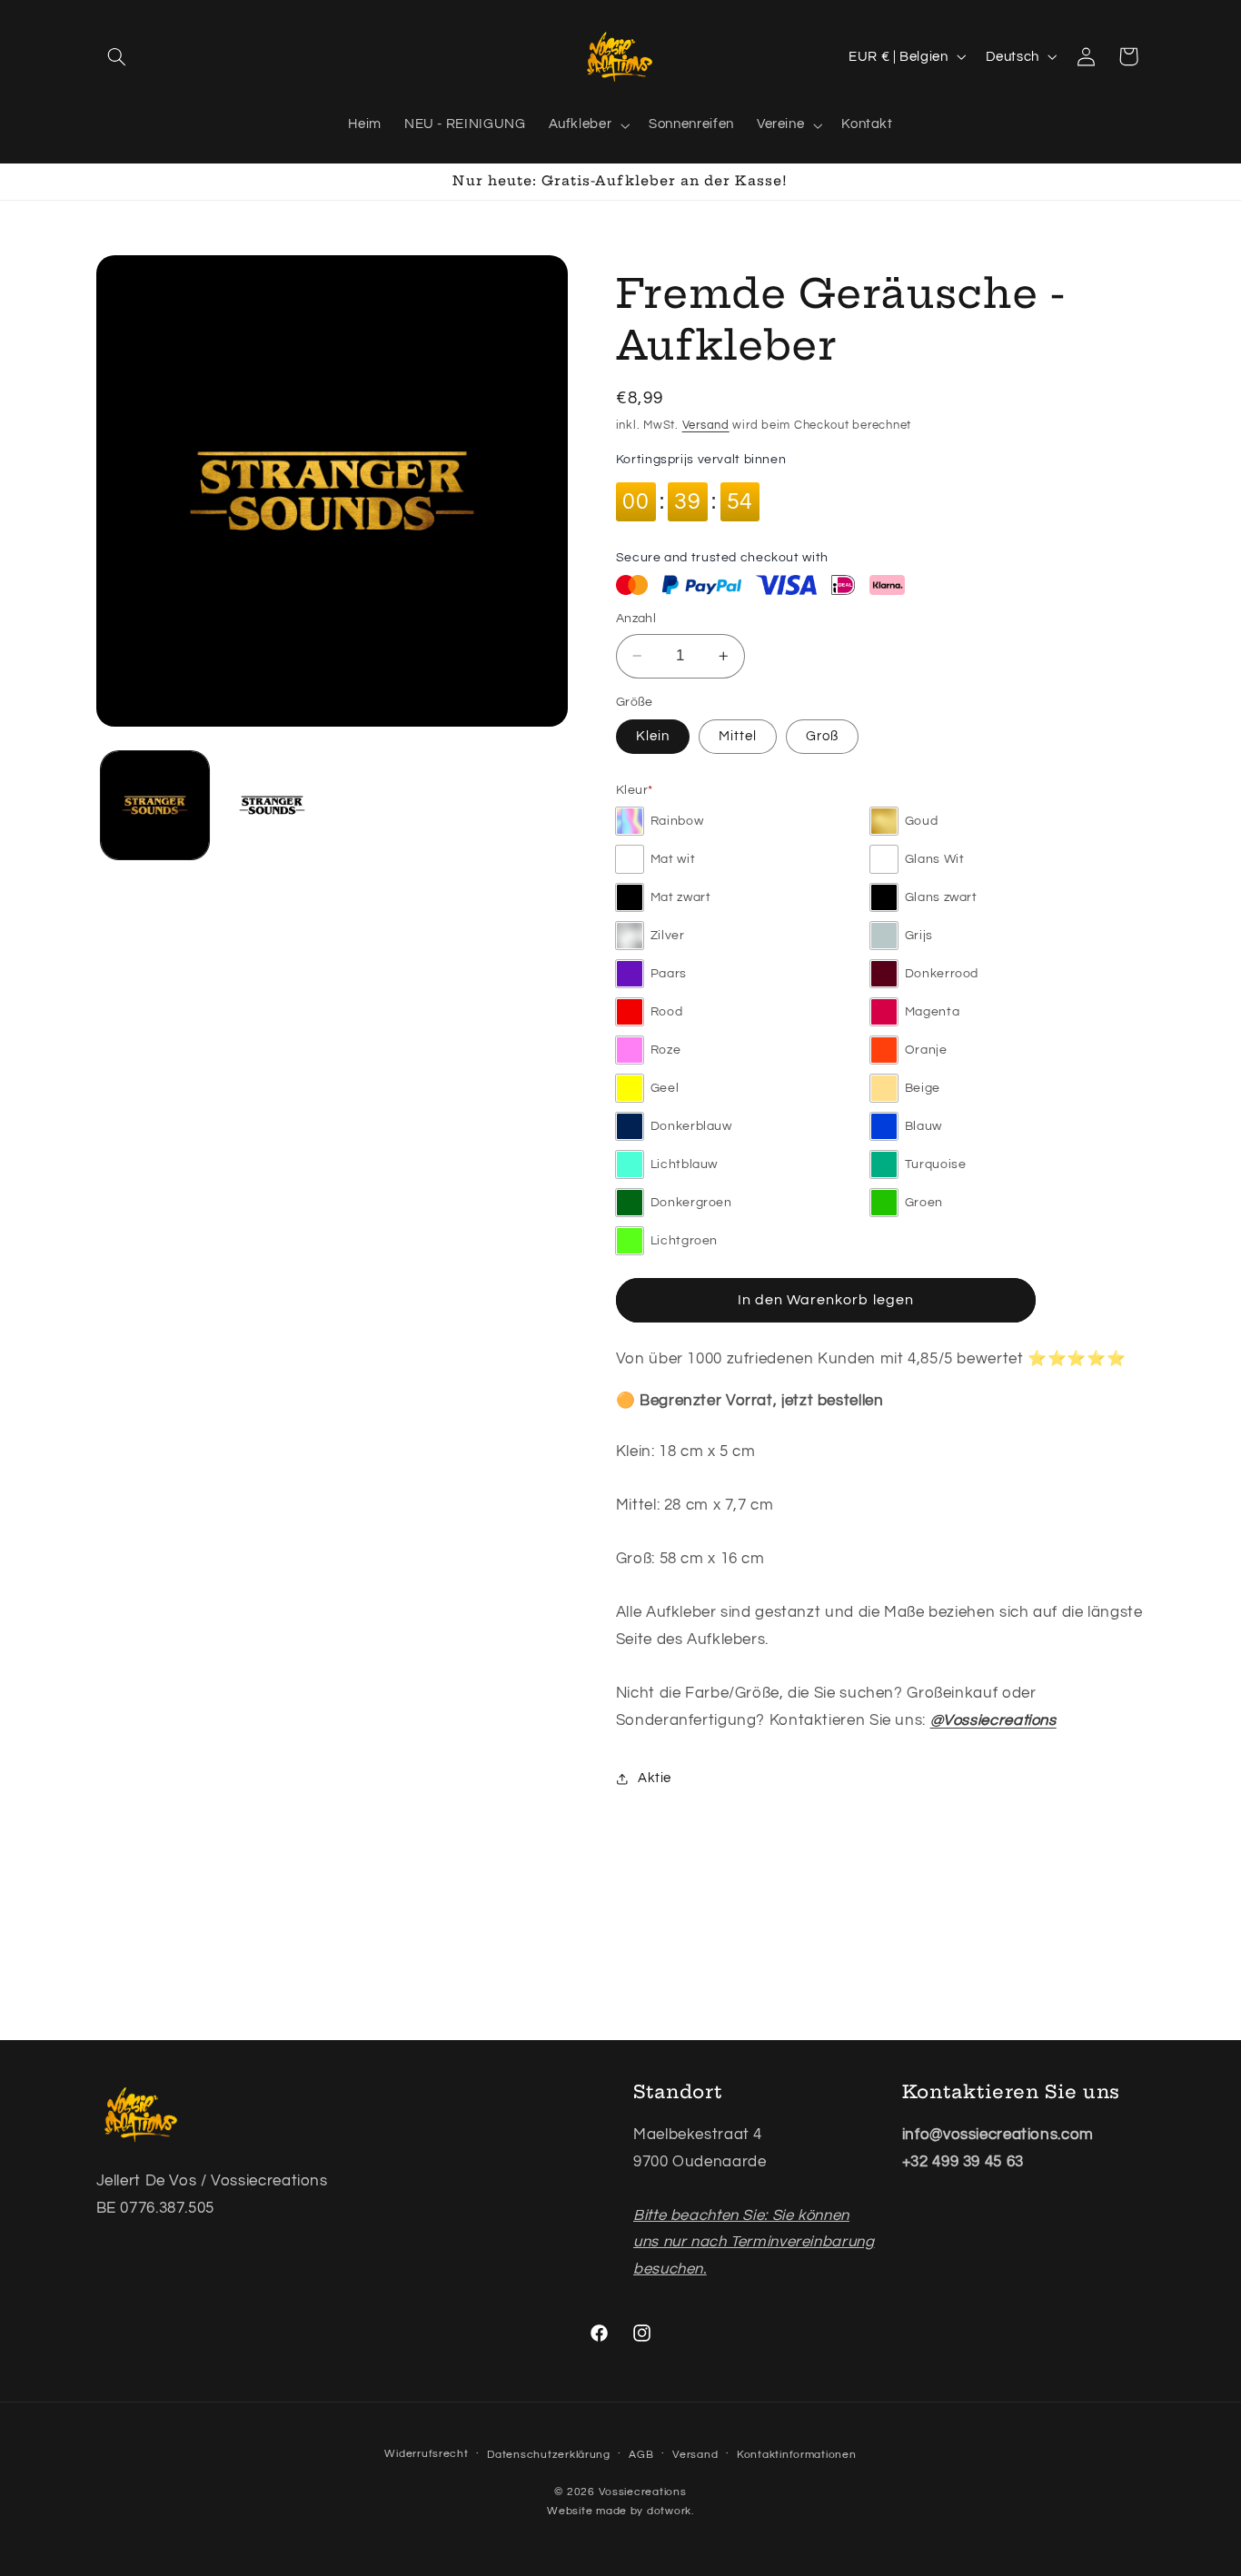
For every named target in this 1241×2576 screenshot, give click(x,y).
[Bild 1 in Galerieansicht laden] (155, 805)
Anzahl (636, 619)
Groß (822, 736)
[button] (117, 56)
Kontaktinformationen (797, 2455)
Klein (653, 736)
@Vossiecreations (993, 1720)
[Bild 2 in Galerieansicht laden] (272, 805)
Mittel (738, 736)
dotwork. (670, 2511)
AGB (641, 2455)
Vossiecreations (643, 2492)
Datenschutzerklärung (549, 2455)
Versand (706, 426)
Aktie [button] (655, 1779)
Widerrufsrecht (426, 2454)
